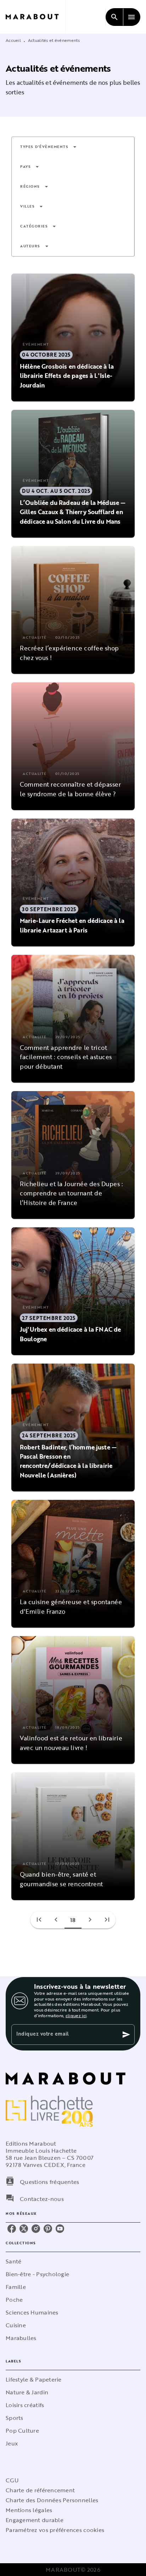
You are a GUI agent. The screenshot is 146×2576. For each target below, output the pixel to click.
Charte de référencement (40, 2490)
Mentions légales (29, 2510)
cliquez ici (76, 2015)
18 (73, 1920)
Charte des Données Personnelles (52, 2500)
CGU (12, 2480)
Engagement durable (35, 2520)
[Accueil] (35, 17)
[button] (49, 147)
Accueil (13, 40)
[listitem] (12, 2229)
